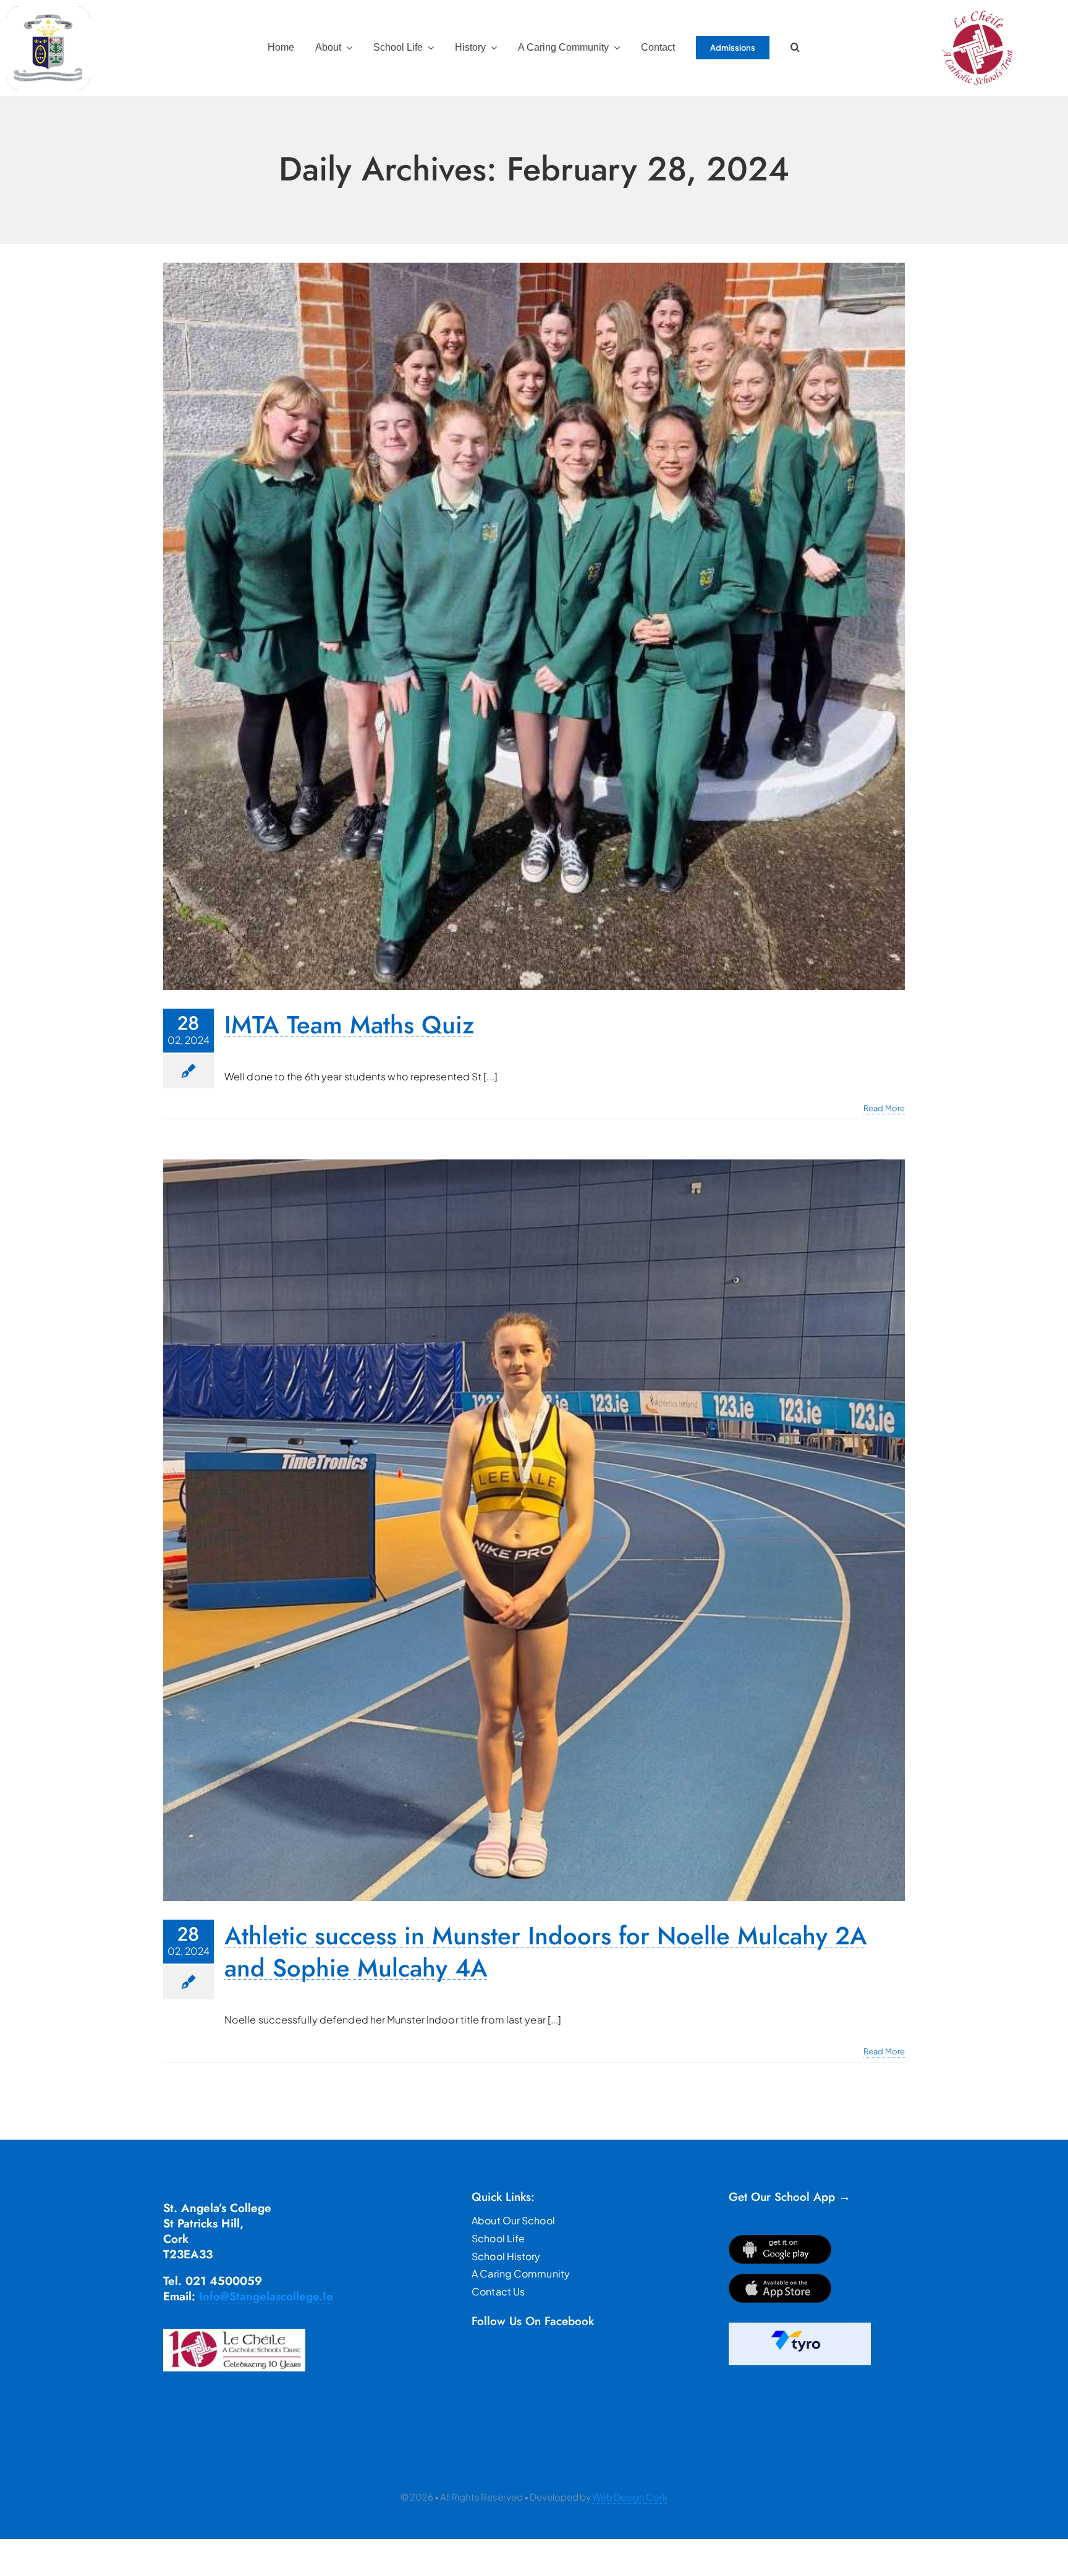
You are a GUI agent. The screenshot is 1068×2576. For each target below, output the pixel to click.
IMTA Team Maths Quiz (349, 1025)
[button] (795, 48)
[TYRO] (800, 2327)
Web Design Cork (630, 2497)
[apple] (780, 2278)
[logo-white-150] (48, 11)
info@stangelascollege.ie (266, 2296)
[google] (780, 2239)
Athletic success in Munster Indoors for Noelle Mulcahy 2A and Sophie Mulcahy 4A (546, 1952)
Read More (884, 1108)
